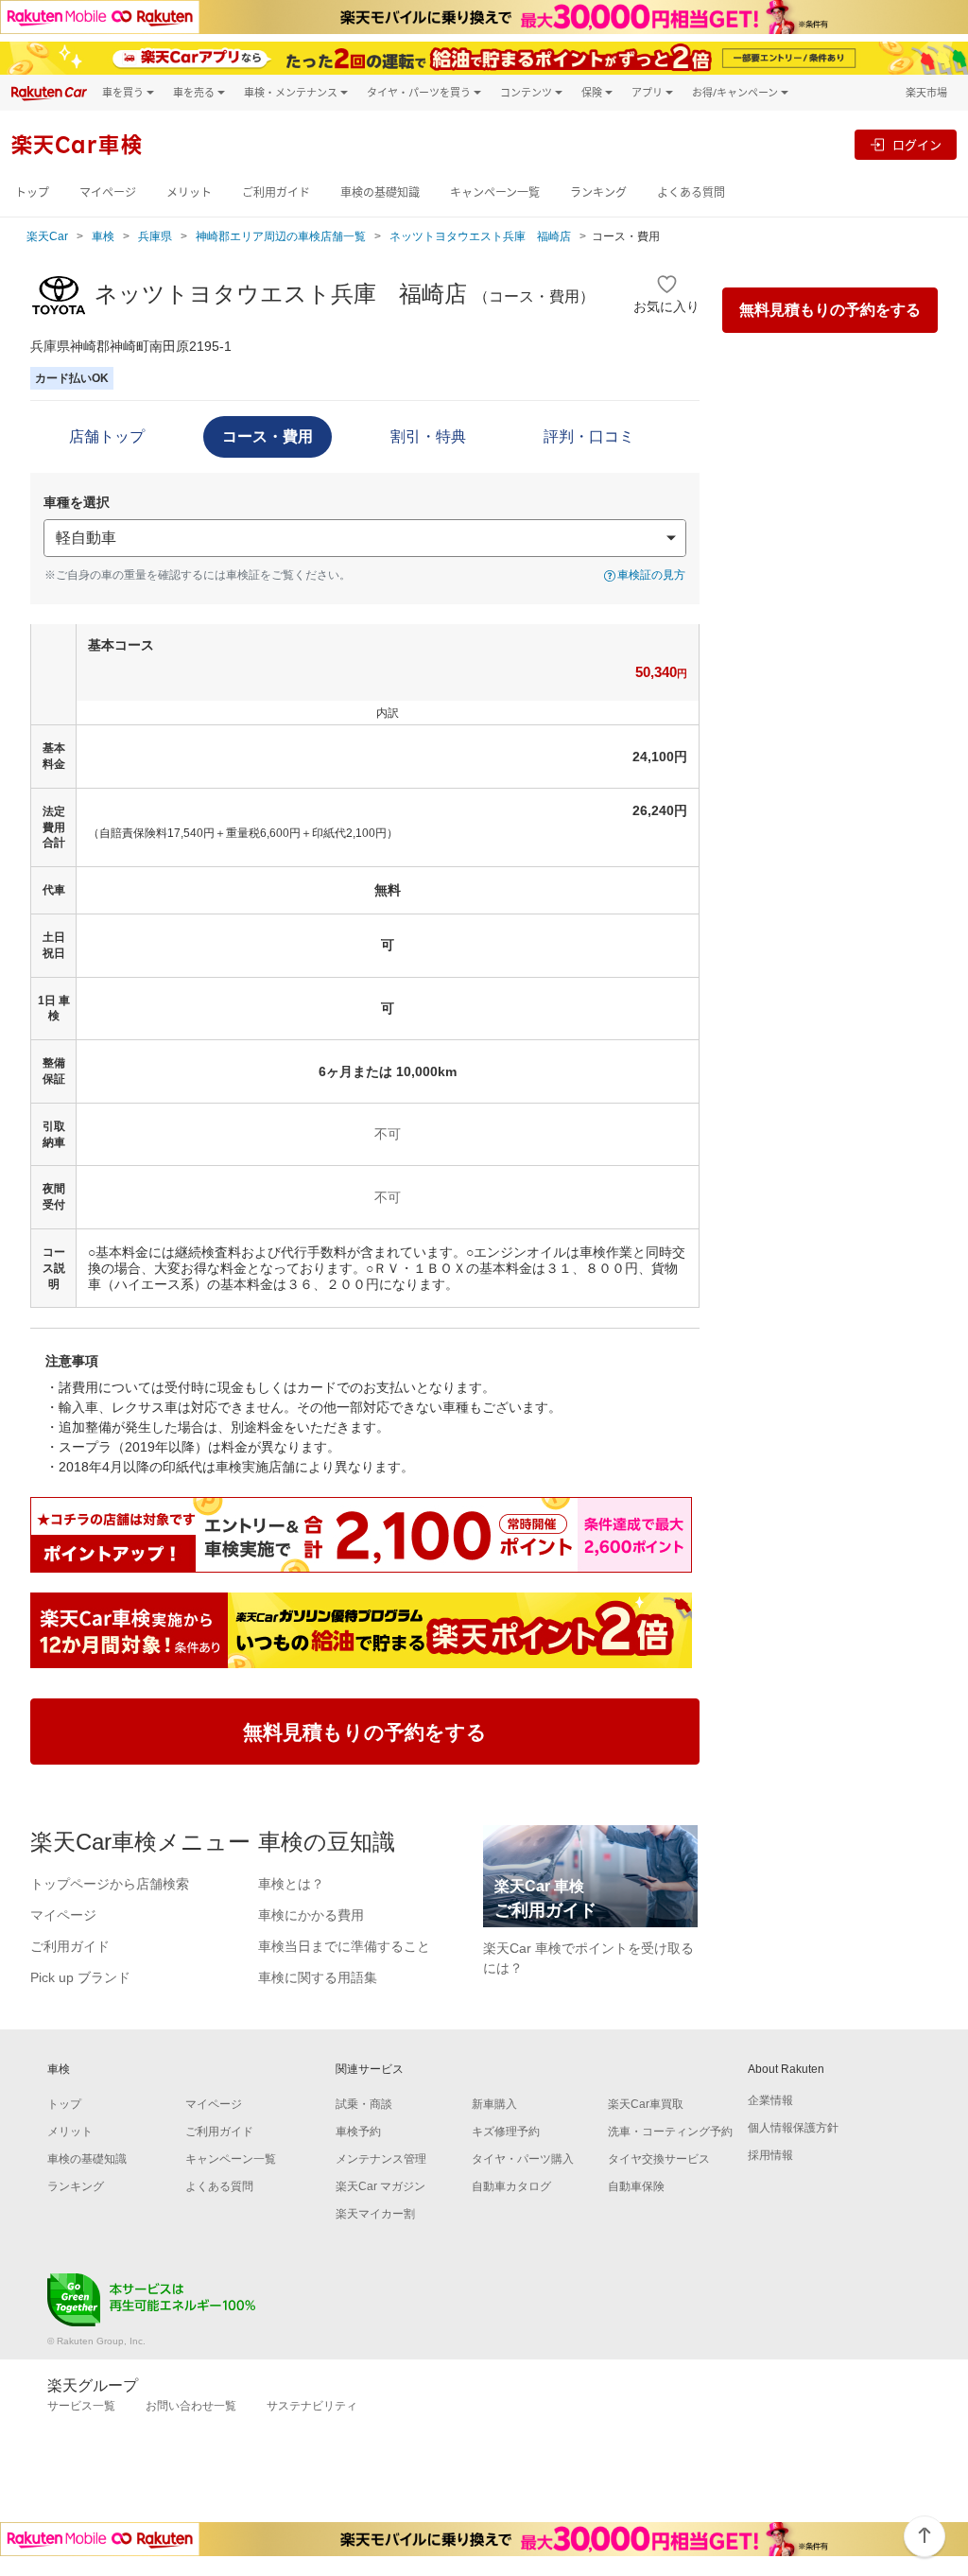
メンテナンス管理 (381, 2159)
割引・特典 (428, 436)
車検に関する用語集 (318, 1977)
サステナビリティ (312, 2406)
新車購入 (494, 2104)
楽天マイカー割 (375, 2214)
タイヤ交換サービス (659, 2159)
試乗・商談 (364, 2104)
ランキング (598, 192)
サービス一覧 (81, 2406)
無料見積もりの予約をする (830, 310)
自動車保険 (636, 2186)
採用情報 (770, 2155)
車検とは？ (291, 1884)
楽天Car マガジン (380, 2186)
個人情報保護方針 (793, 2128)
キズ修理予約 (506, 2132)
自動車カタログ (511, 2186)
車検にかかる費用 (311, 1915)
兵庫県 (155, 236)
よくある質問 (691, 192)
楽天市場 (926, 92)
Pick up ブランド (80, 1977)
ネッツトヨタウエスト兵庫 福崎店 (480, 236)
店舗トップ (107, 436)
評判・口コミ (589, 436)
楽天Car (47, 236)
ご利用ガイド (276, 192)
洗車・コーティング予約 (670, 2132)
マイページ (108, 192)
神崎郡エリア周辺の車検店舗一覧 (281, 236)
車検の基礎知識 (380, 192)
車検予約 (358, 2132)
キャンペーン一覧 (495, 192)
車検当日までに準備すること (344, 1946)
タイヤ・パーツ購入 (523, 2159)
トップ (32, 192)
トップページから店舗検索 (110, 1884)
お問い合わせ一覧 (191, 2406)
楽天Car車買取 (646, 2104)
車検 (103, 236)
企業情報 (770, 2100)
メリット (189, 192)
